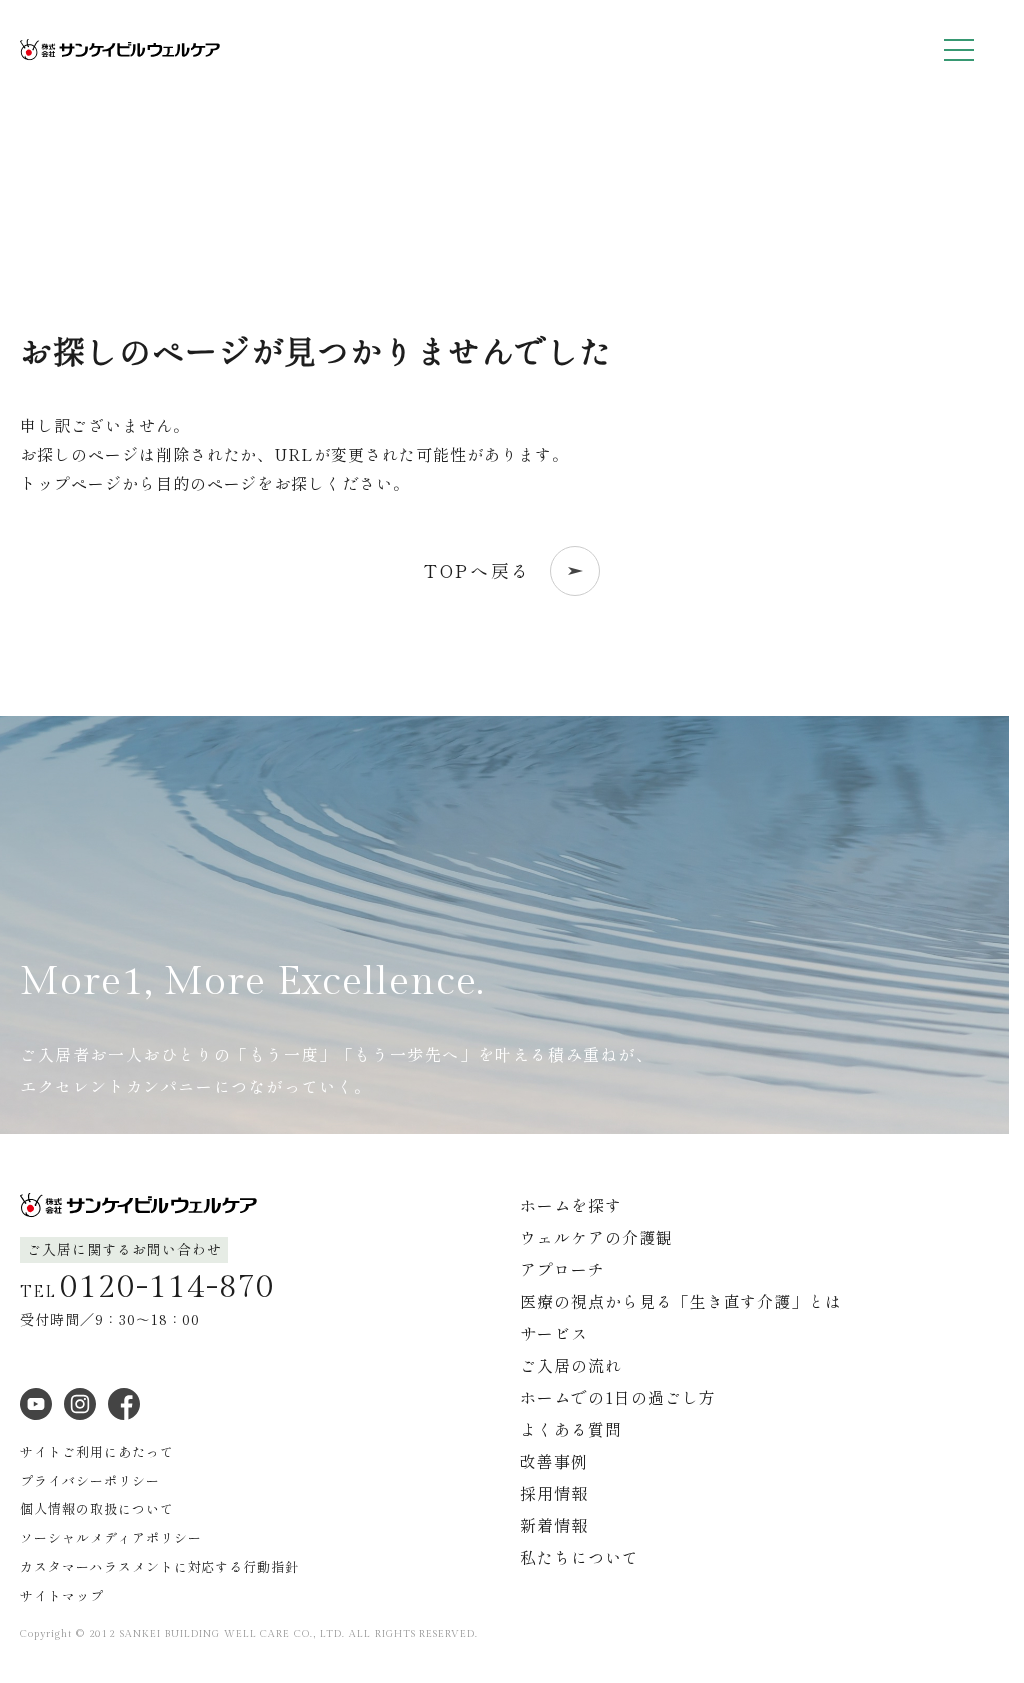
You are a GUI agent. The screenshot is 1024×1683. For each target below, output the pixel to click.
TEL (147, 1287)
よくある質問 (571, 1429)
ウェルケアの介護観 (596, 1237)
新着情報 (554, 1525)
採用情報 (554, 1493)
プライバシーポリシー (90, 1480)
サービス (554, 1333)
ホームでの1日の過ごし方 (618, 1397)
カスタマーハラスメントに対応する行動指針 (159, 1566)
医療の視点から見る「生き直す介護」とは (681, 1301)
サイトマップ (62, 1595)
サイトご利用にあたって (97, 1451)
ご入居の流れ (571, 1365)
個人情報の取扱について (97, 1508)
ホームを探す (571, 1205)
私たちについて (579, 1557)
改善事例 (554, 1461)
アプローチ (562, 1269)
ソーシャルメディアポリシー (110, 1537)
